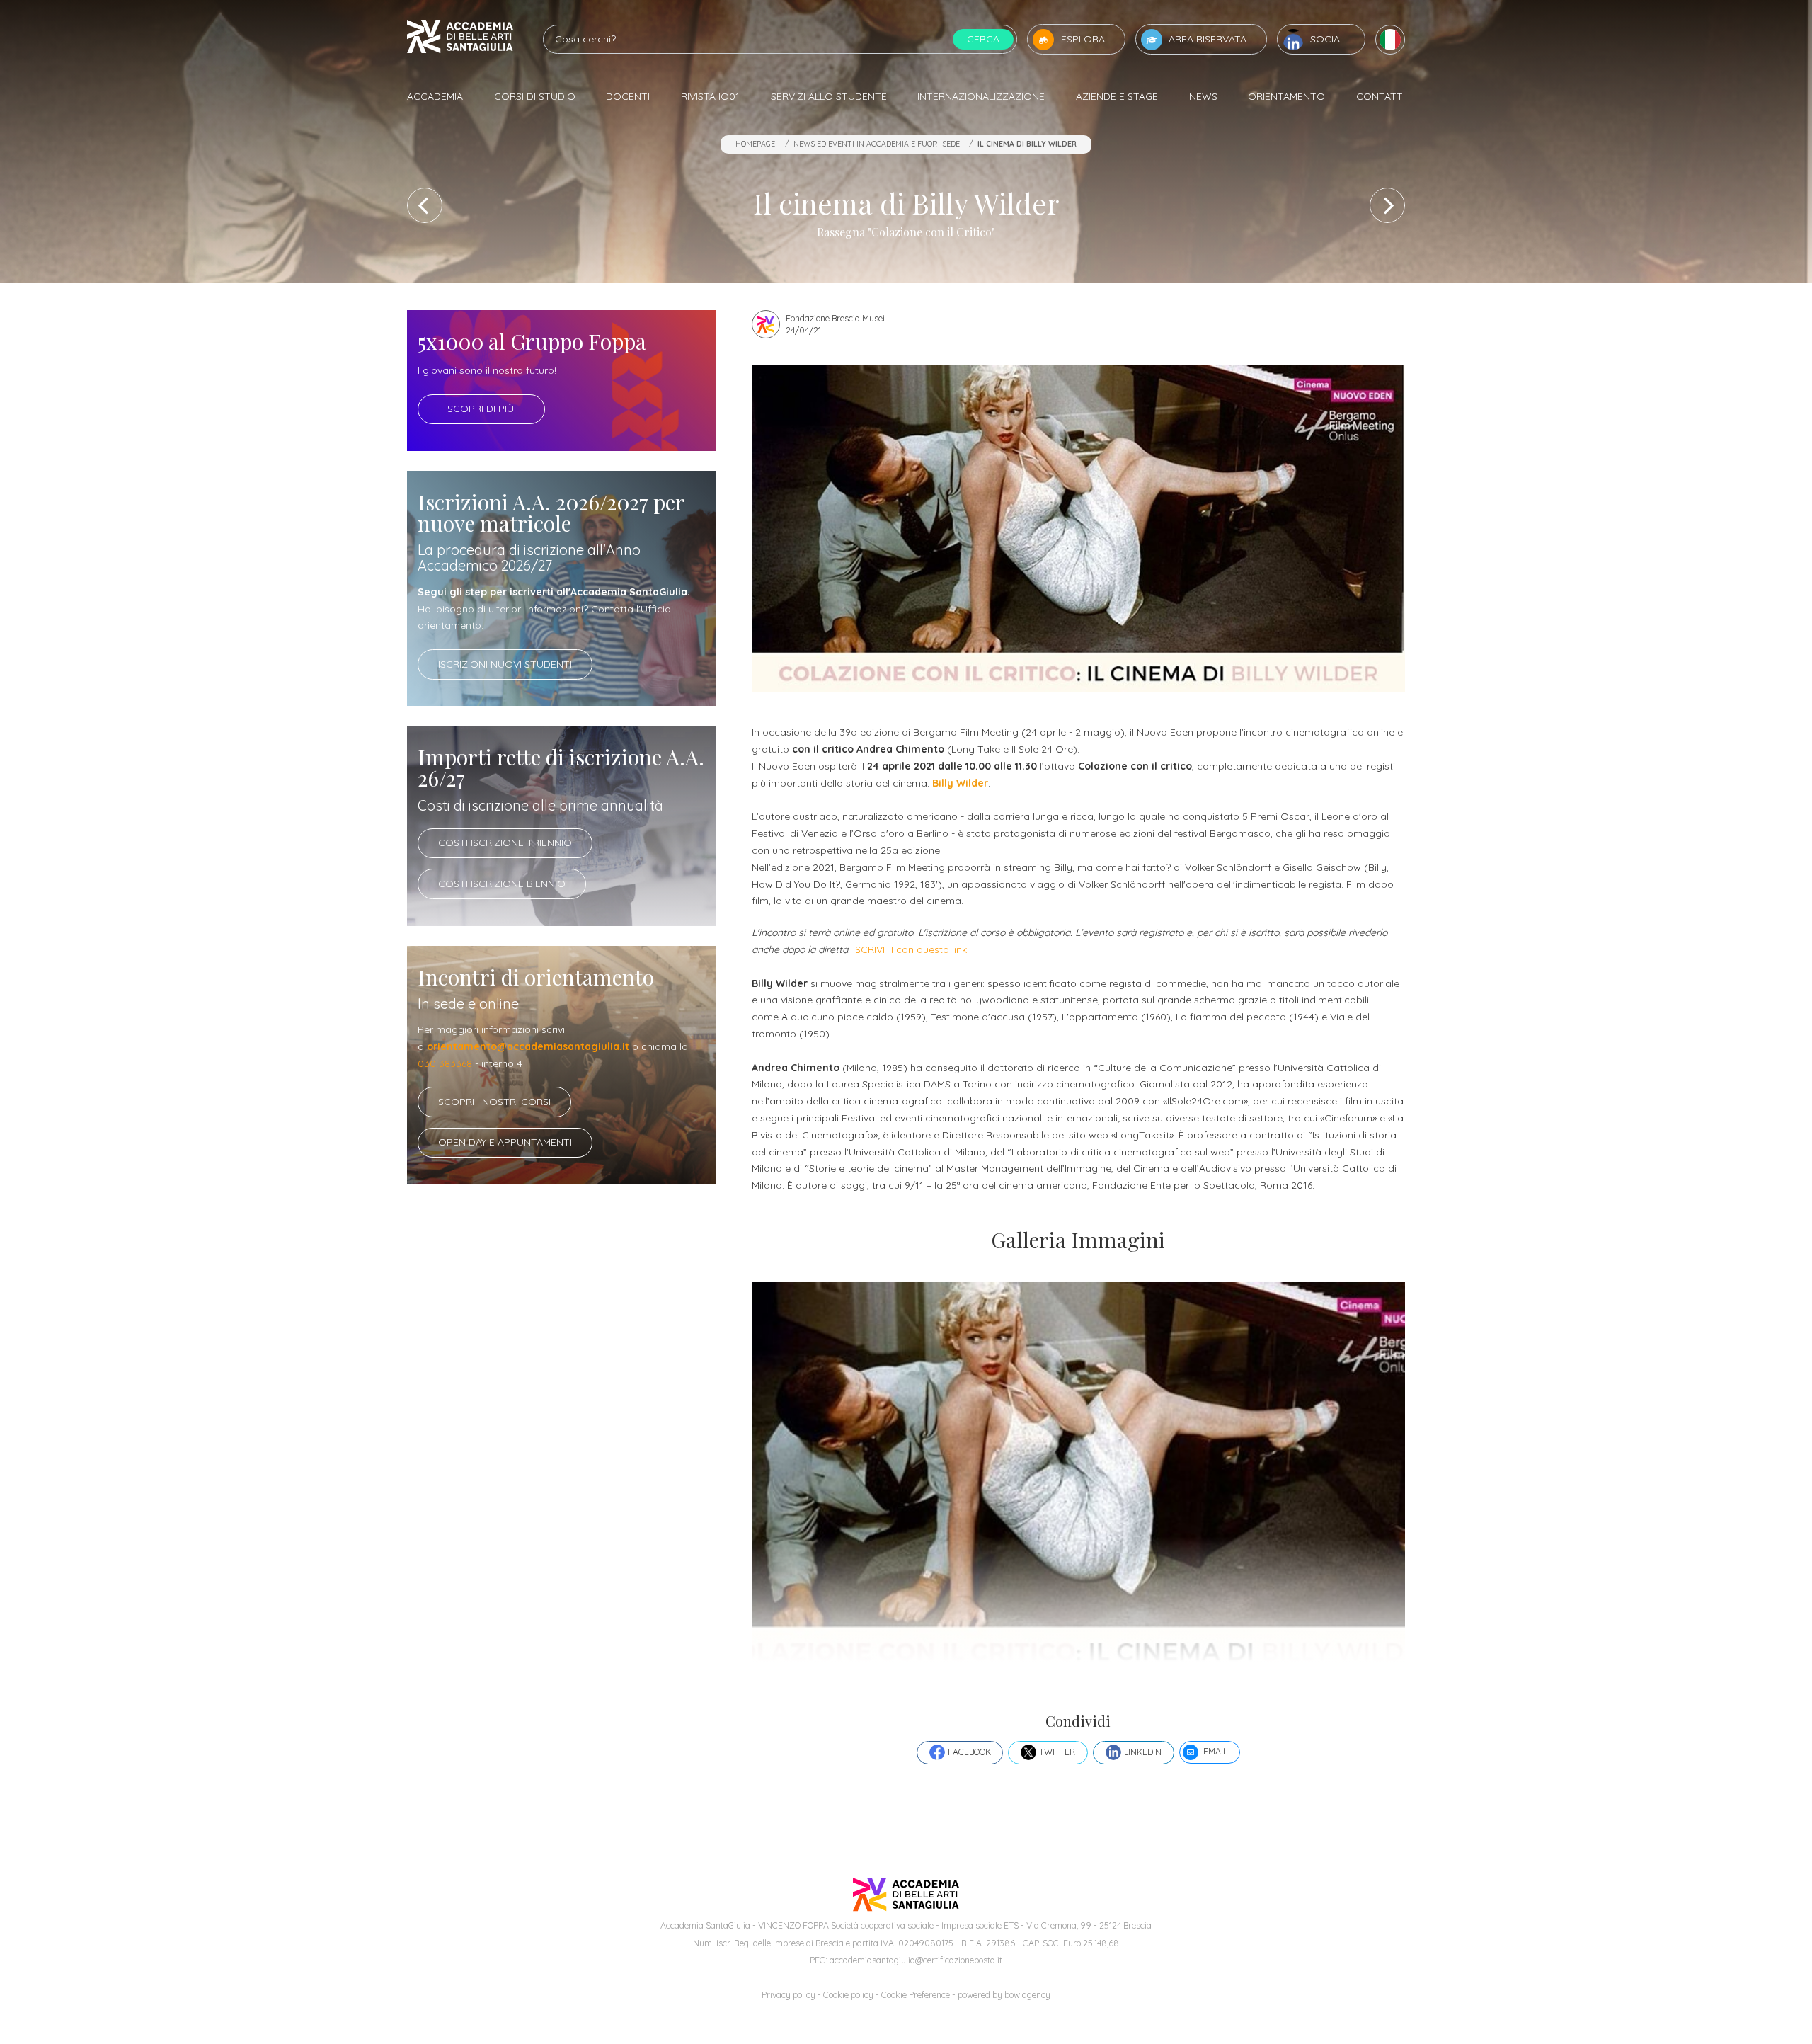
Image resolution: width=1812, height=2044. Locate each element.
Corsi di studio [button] (535, 96)
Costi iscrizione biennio (502, 884)
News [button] (1203, 96)
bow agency (1027, 1995)
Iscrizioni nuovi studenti (505, 664)
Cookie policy (848, 1995)
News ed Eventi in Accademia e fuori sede (877, 144)
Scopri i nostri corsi (494, 1102)
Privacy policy (789, 1995)
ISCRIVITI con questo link (910, 949)
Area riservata (1208, 39)
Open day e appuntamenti (505, 1142)
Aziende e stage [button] (1117, 96)
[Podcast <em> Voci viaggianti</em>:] (425, 205)
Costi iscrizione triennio (505, 843)
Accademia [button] (435, 96)
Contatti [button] (1381, 96)
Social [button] (1328, 39)
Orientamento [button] (1286, 96)
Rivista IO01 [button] (710, 96)
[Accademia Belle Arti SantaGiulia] (460, 39)
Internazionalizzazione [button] (981, 96)
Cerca (983, 39)
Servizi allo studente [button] (829, 96)
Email (1215, 1751)
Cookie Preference (916, 1995)
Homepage (755, 144)
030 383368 (445, 1063)
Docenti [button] (628, 96)
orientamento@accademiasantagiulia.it (528, 1046)
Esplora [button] (1083, 39)
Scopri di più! (482, 409)
